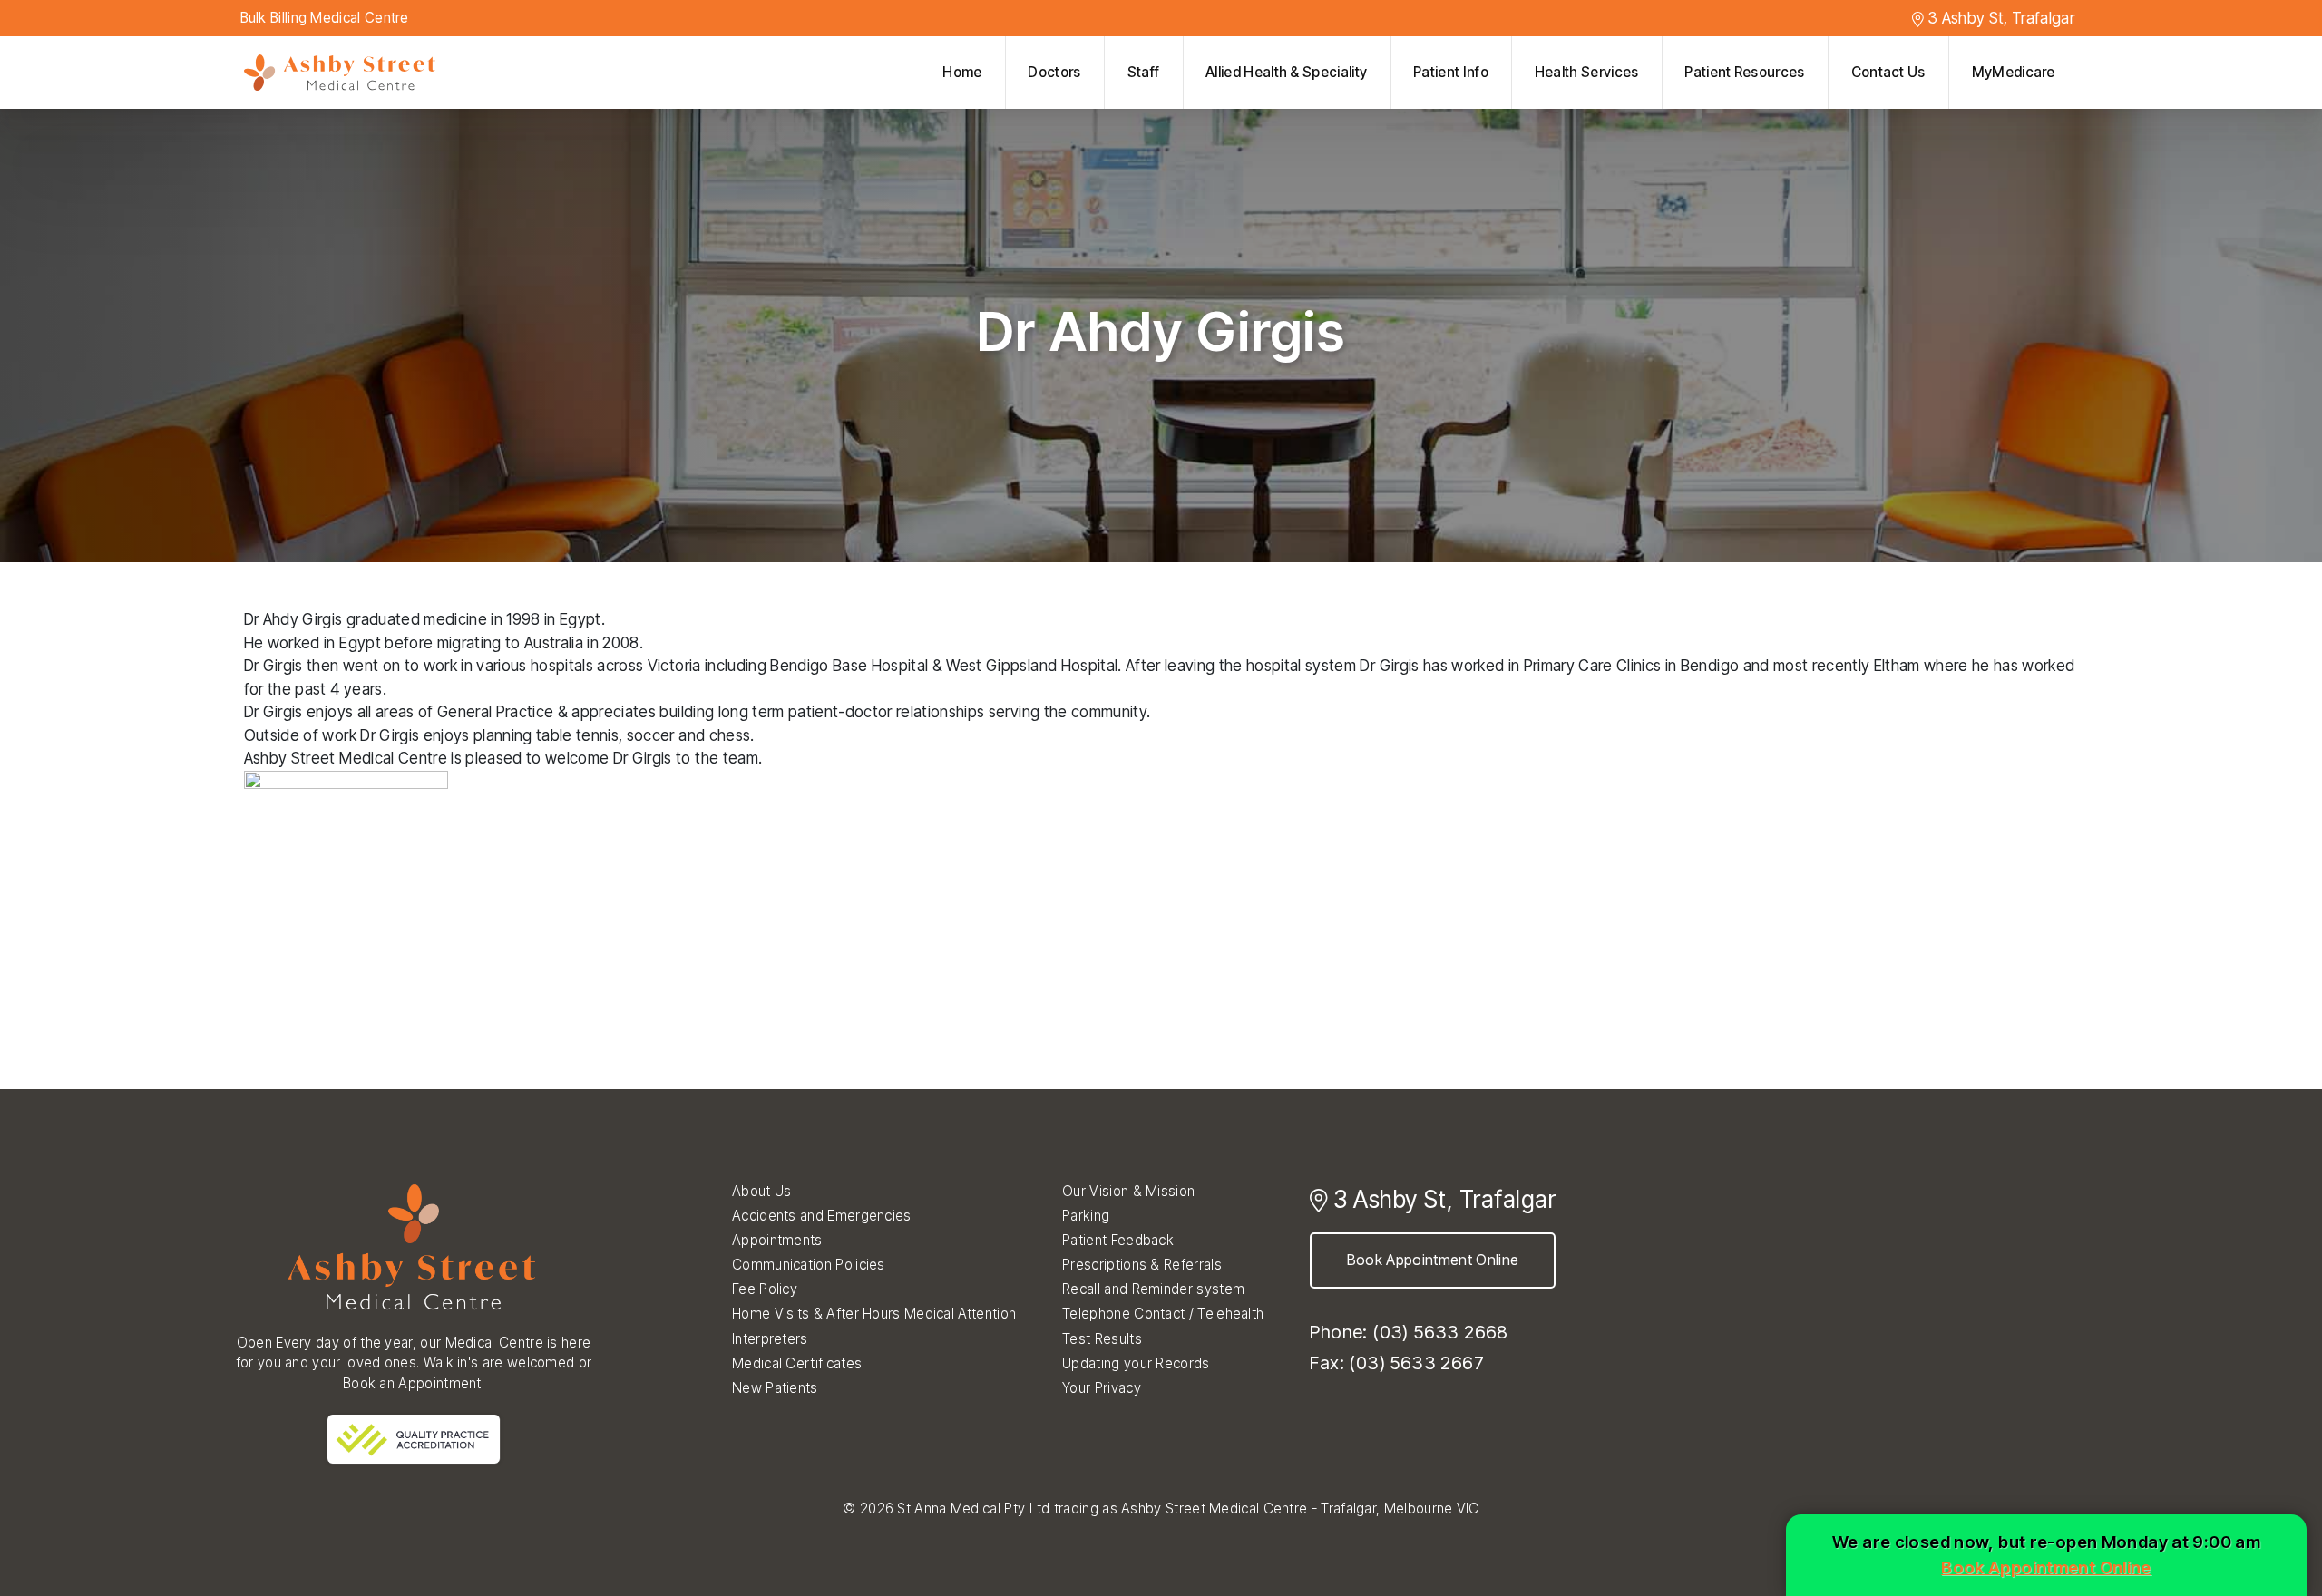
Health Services (1587, 72)
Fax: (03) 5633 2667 (1397, 1363)
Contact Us (1888, 72)
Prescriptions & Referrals (1142, 1265)
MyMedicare (2014, 72)
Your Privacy (1102, 1388)
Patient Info (1451, 72)
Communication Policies (809, 1265)
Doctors (1054, 72)
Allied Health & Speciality (1286, 72)
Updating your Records (1136, 1363)
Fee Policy (765, 1289)
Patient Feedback (1118, 1240)
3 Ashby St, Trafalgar (1999, 18)
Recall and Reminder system (1153, 1289)
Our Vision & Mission (1128, 1191)
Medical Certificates (797, 1363)
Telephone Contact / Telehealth (1163, 1314)
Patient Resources (1744, 72)
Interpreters (770, 1339)
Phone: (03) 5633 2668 (1409, 1332)
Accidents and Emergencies (822, 1216)
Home (962, 72)
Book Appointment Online (1433, 1260)
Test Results (1102, 1339)
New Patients (775, 1388)
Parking (1086, 1216)
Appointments (777, 1240)
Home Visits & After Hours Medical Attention (874, 1314)
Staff (1144, 72)
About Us (761, 1191)
